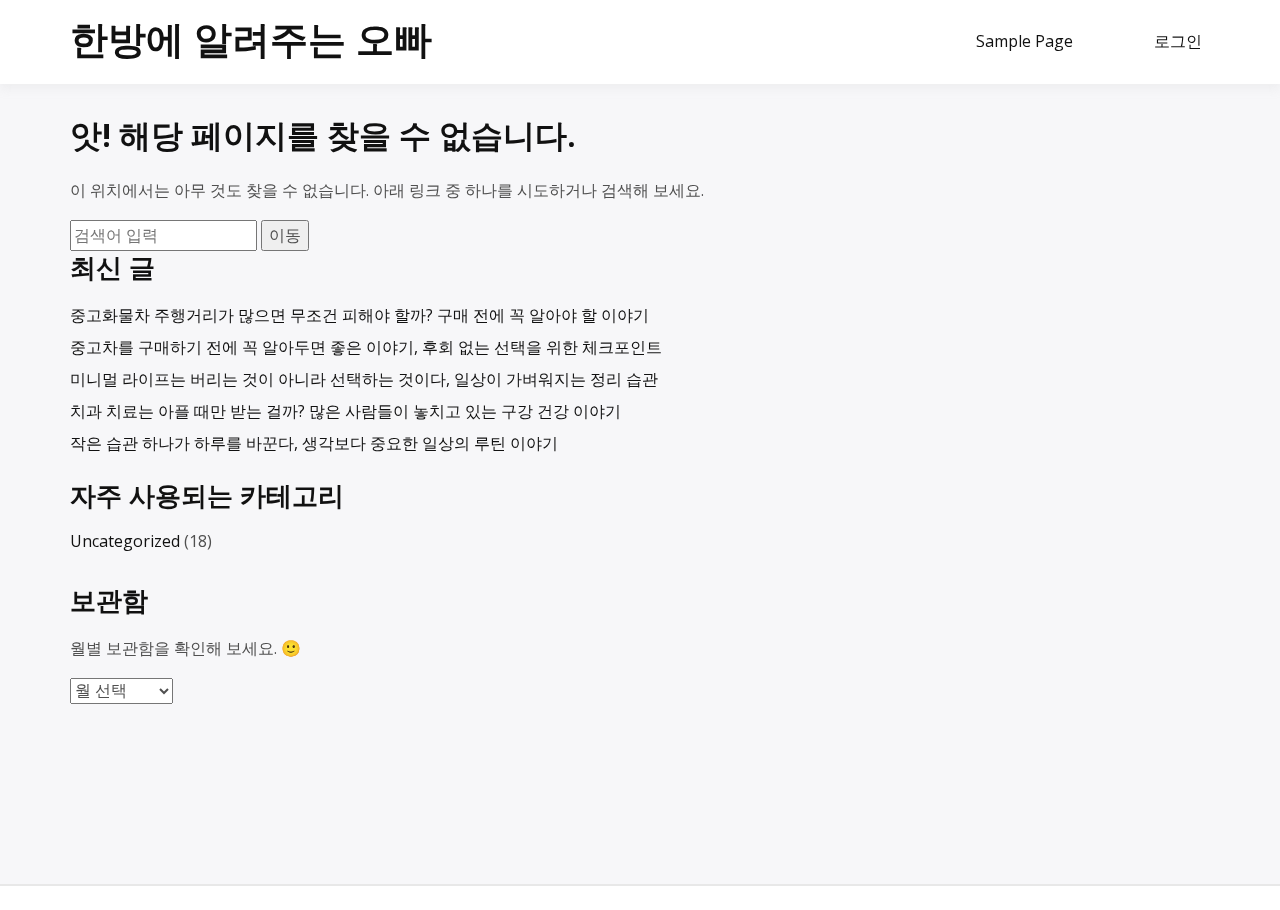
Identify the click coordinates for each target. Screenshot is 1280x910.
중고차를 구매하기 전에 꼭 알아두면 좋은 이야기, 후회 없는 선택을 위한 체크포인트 (366, 347)
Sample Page (1024, 41)
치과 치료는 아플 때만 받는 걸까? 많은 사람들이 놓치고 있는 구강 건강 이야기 (345, 411)
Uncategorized (125, 541)
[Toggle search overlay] (1112, 42)
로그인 (1178, 41)
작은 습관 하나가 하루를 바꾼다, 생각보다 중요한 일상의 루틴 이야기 (314, 443)
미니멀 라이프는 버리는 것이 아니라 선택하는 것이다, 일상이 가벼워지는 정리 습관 (364, 379)
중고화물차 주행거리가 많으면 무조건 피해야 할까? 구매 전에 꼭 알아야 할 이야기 (359, 315)
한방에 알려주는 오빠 (251, 38)
